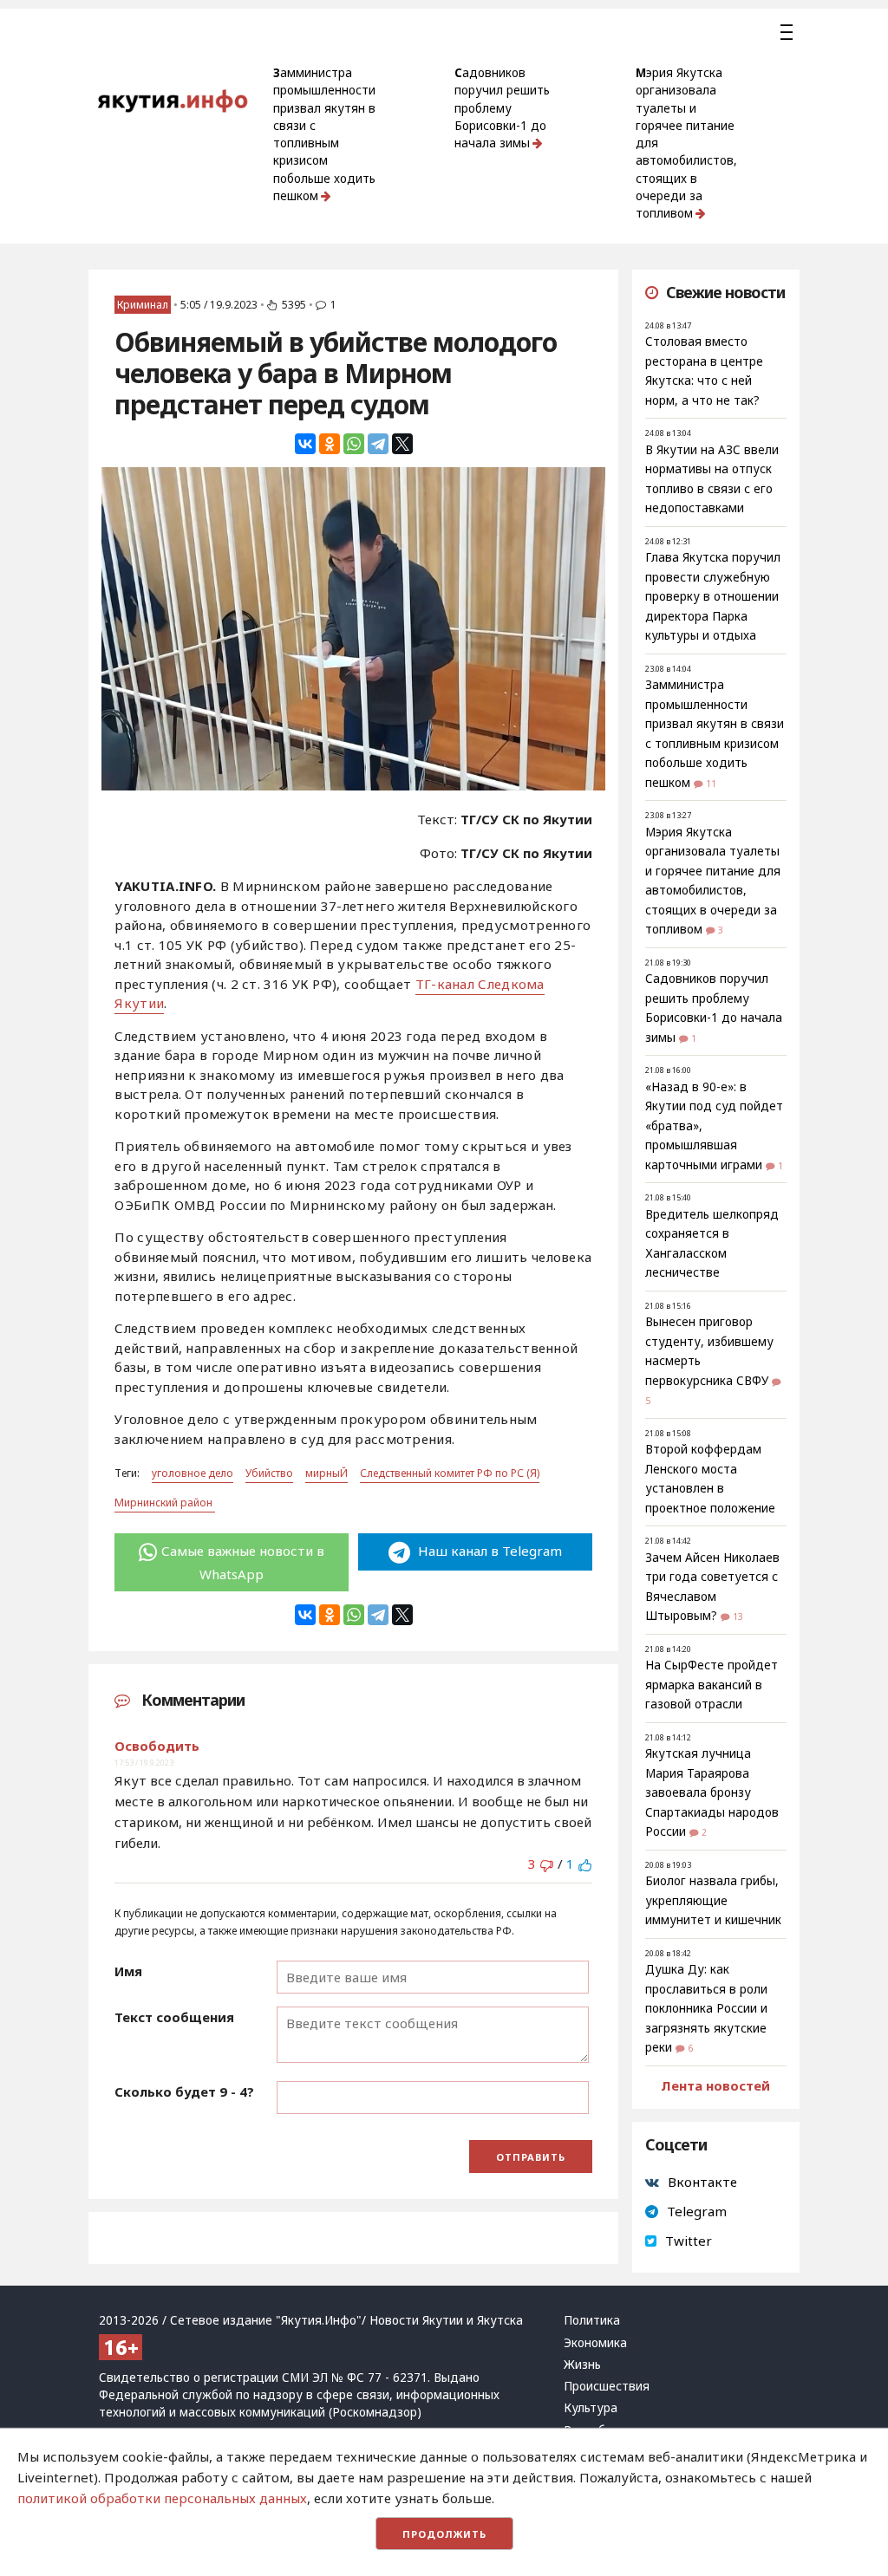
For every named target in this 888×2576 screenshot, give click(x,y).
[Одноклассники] (330, 444)
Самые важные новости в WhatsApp (243, 1562)
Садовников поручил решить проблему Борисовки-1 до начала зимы (502, 108)
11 (711, 784)
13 (738, 1617)
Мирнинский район (165, 1503)
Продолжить (444, 2534)
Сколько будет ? (184, 2091)
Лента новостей (715, 2085)
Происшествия (607, 2386)
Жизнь (582, 2365)
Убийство (269, 1473)
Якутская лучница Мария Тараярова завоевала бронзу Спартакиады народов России (712, 1792)
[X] (402, 444)
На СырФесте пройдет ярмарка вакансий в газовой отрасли (712, 1685)
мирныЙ (326, 1473)
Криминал (143, 305)
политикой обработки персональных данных (162, 2498)
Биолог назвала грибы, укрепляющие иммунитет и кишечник (713, 1900)
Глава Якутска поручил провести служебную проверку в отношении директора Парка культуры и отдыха (713, 596)
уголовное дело (193, 1473)
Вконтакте (702, 2182)
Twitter (689, 2241)
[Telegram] (378, 444)
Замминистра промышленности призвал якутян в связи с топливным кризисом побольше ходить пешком (324, 134)
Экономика (595, 2343)
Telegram (697, 2211)
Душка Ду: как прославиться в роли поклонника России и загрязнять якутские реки (706, 2008)
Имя (128, 1971)
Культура (591, 2408)
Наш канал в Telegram (488, 1551)
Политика (592, 2320)
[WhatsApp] (354, 444)
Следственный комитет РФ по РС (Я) (450, 1473)
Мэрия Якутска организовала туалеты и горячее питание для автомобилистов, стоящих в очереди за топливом (686, 143)
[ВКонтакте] (305, 444)
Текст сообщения (174, 2017)
